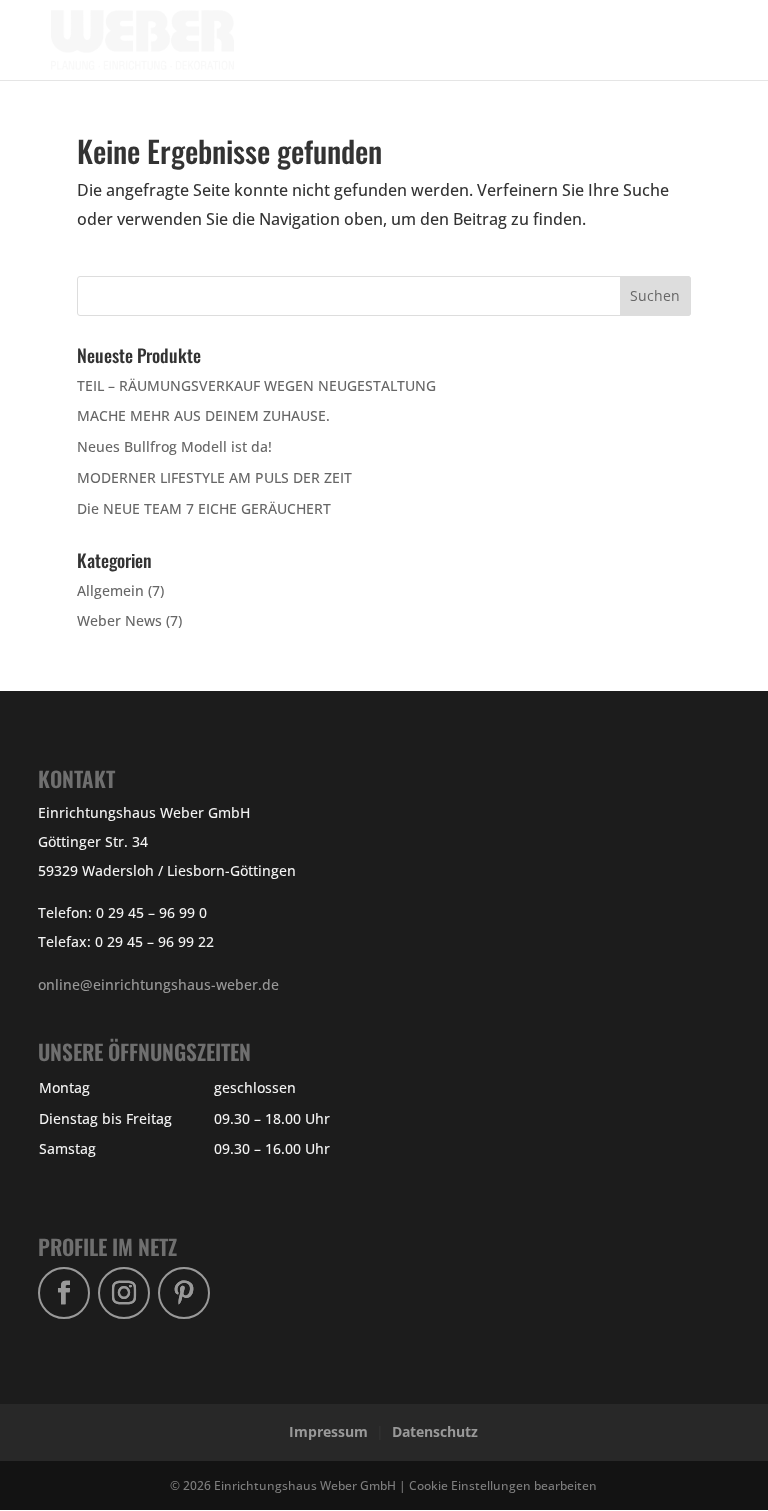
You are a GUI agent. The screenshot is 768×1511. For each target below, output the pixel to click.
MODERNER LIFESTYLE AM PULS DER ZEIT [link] (214, 477)
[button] (675, 52)
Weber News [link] (119, 620)
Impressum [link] (328, 1431)
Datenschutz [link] (435, 1431)
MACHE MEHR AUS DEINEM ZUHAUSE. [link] (203, 415)
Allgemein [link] (110, 590)
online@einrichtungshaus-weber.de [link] (158, 984)
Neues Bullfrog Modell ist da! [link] (174, 446)
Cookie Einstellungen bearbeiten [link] (503, 1485)
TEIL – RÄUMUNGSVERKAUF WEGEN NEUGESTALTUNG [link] (256, 385)
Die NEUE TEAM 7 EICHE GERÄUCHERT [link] (204, 508)
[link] (157, 38)
